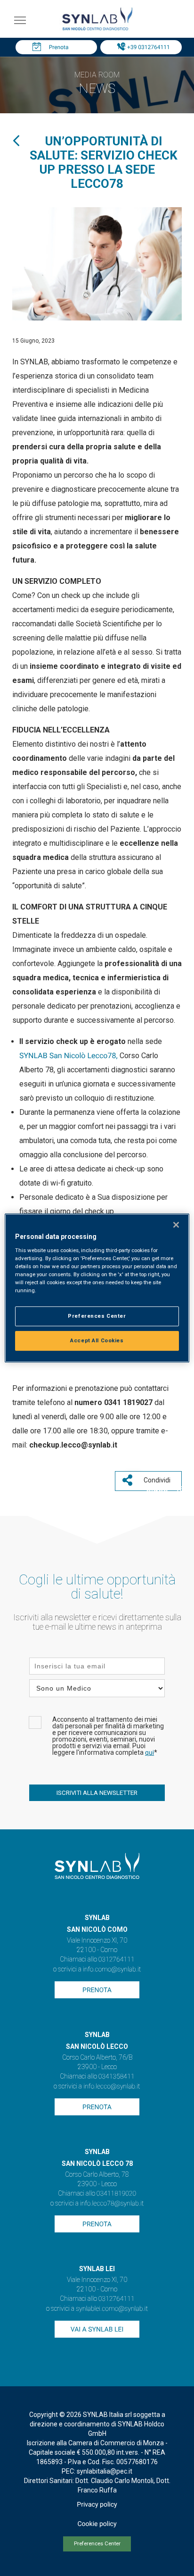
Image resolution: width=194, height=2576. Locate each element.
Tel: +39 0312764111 (143, 47)
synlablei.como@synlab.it (112, 2309)
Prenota (59, 47)
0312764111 (117, 1960)
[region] (97, 1288)
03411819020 (116, 2194)
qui (150, 1753)
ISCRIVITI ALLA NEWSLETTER (97, 1793)
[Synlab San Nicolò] (97, 30)
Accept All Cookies (97, 1340)
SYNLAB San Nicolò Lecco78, (69, 1056)
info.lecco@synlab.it (112, 2087)
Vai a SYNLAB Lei (97, 2330)
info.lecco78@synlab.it (112, 2204)
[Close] (176, 1225)
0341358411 (117, 2077)
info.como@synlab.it (112, 1970)
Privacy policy (97, 2505)
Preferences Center (97, 2544)
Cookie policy (97, 2524)
